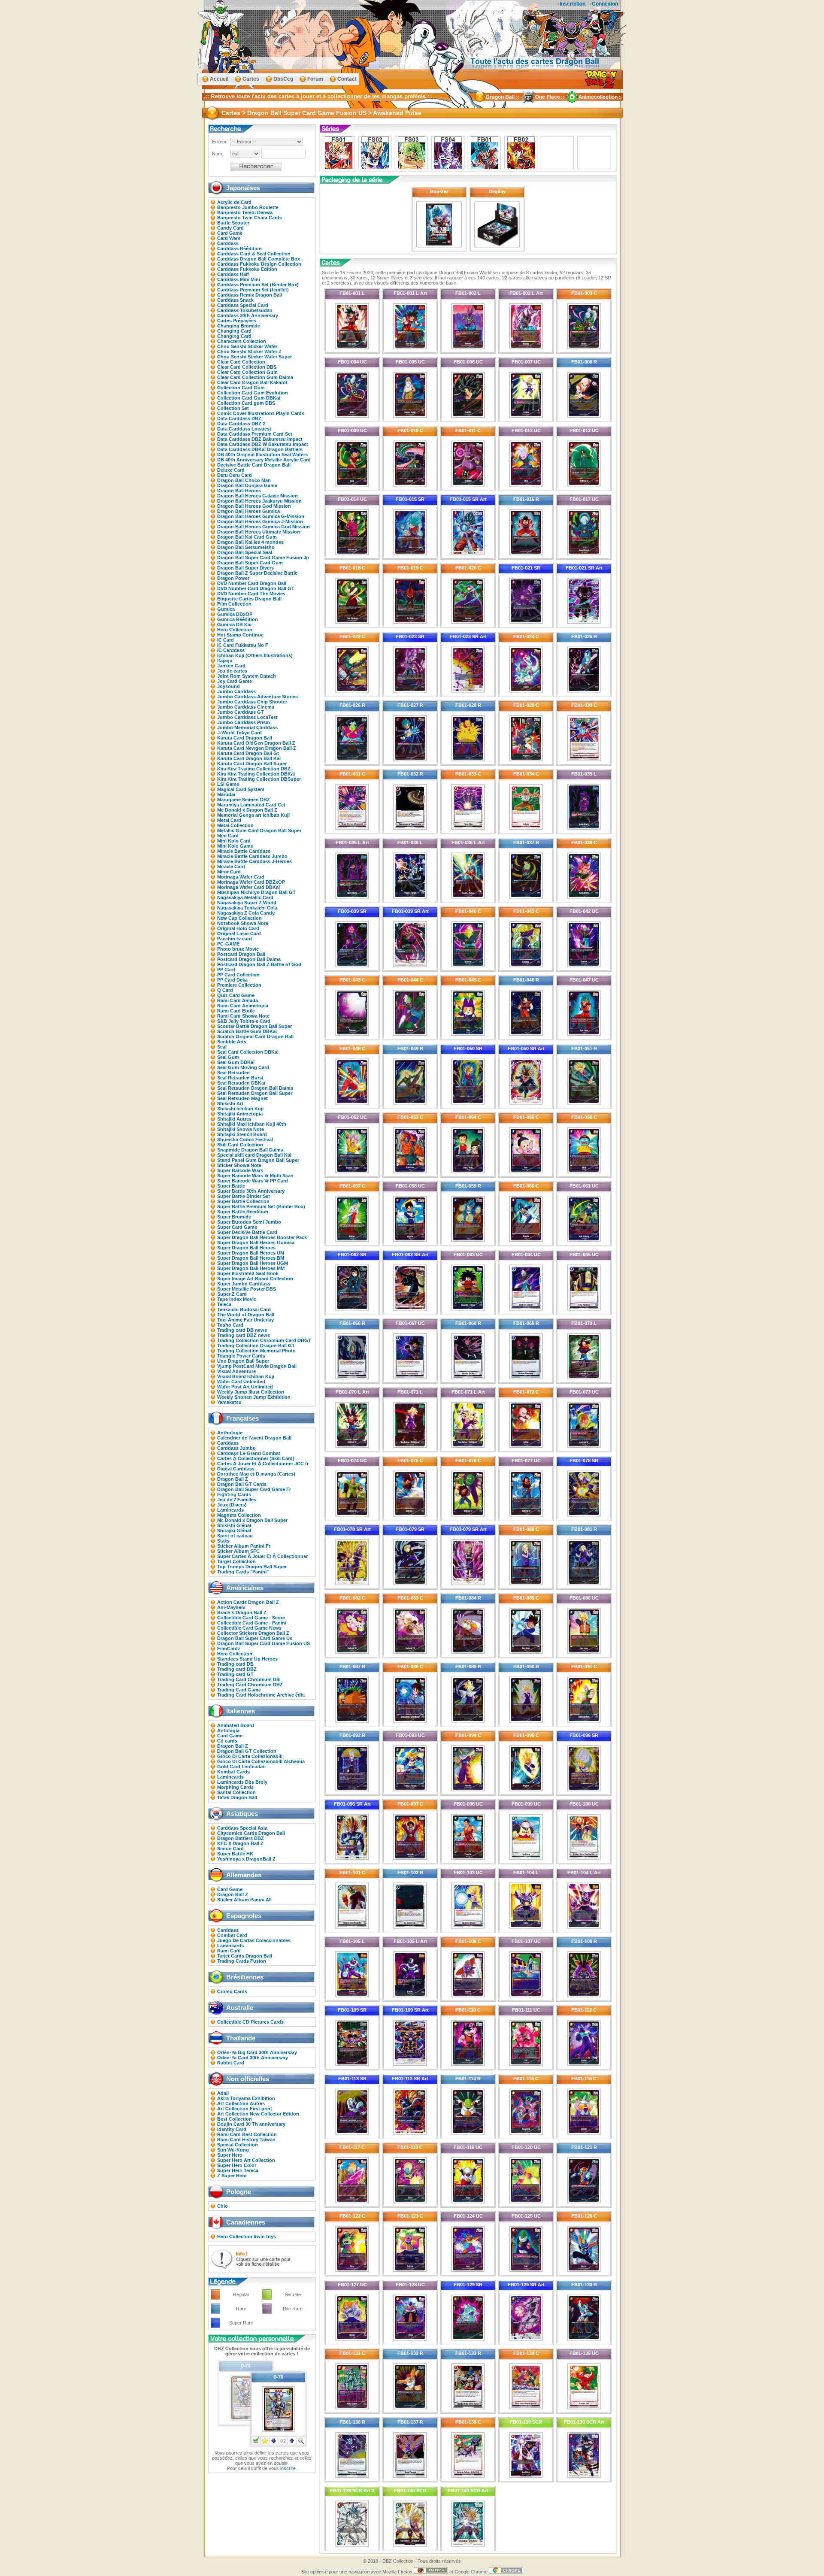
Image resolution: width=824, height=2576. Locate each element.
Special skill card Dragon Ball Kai (254, 1155)
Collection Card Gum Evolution (253, 393)
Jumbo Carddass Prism (244, 722)
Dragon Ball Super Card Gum (250, 563)
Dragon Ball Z (233, 1479)
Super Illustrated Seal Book (248, 1273)
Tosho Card (230, 1325)
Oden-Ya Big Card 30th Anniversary (257, 2052)
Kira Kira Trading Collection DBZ (254, 769)
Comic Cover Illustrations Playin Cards (261, 413)
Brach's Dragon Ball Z (242, 1612)
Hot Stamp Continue (240, 635)
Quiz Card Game (236, 995)
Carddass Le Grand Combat (249, 1453)
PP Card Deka (232, 980)
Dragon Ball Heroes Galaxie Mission (257, 496)
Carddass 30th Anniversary (248, 315)
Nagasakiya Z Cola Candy (246, 913)
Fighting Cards (234, 1494)
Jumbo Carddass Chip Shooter (252, 702)
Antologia (228, 1730)
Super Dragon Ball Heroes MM (251, 1268)
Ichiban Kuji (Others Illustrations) (255, 655)
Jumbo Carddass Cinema (246, 707)
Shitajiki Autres (234, 1119)
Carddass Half (233, 274)
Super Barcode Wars (240, 1170)
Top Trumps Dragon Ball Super (252, 1567)
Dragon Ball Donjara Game (247, 485)
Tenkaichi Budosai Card (244, 1309)
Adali (223, 2093)
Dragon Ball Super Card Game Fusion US (264, 1643)
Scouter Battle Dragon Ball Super (254, 1026)
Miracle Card (231, 867)
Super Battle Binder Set (244, 1196)
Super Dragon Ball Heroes (246, 1248)
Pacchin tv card (235, 939)
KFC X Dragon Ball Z (240, 1843)
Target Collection (236, 1561)
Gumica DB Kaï (234, 624)
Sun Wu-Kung (233, 2150)
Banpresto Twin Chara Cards (250, 218)
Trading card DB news (242, 1330)
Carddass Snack (235, 300)
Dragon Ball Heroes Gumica (248, 511)
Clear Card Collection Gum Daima (255, 377)
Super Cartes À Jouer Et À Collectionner (262, 1556)
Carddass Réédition (239, 249)
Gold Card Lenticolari (241, 1767)
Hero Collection (235, 630)
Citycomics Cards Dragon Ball (251, 1833)
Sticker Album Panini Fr (244, 1546)
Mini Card (228, 836)
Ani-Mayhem (231, 1607)
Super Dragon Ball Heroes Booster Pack (262, 1237)
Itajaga (225, 661)
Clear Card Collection (241, 362)
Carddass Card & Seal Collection (254, 254)
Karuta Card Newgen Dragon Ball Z (257, 748)
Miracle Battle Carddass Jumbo (252, 856)
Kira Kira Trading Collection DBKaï (256, 774)
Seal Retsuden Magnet (242, 1098)
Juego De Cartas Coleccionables (254, 1940)
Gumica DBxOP (235, 614)
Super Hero (230, 2155)
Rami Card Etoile (236, 1011)
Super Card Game (237, 1227)
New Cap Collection (239, 918)
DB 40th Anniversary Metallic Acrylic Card (264, 460)
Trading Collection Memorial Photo (256, 1351)
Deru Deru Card (235, 475)
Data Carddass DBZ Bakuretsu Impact (260, 439)
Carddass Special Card (243, 305)
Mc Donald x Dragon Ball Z (247, 810)
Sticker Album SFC (238, 1551)
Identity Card (232, 2129)
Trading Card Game (239, 1690)
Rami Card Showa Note (243, 1016)
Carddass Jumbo (236, 1448)
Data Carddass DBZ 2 (241, 424)
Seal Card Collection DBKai (248, 1052)
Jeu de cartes (232, 671)
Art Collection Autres (241, 2103)
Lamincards (230, 1510)
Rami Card (229, 1951)
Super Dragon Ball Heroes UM (251, 1253)
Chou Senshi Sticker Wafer (247, 346)
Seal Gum (228, 1057)
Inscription (573, 4)
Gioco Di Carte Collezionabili (250, 1756)
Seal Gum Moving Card (243, 1067)
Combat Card (232, 1935)
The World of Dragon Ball (246, 1315)
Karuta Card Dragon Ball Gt (248, 753)
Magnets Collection (239, 1515)
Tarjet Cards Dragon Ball (245, 1956)
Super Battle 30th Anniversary (251, 1191)
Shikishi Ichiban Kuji (240, 1109)
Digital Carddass (236, 1469)
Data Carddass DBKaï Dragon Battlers (260, 449)
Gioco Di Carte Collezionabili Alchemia (261, 1761)
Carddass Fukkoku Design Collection (259, 264)
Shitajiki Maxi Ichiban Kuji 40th (252, 1124)
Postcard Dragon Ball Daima (249, 959)
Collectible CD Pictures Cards (250, 2022)
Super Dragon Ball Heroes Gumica (256, 1243)
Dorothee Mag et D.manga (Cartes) (256, 1474)
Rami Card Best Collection (247, 2134)
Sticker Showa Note (239, 1165)
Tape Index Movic (237, 1299)
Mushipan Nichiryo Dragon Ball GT (256, 892)
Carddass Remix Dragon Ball (250, 295)
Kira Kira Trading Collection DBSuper (259, 779)
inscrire (288, 2468)
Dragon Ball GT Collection (247, 1751)
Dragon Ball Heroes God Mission (254, 506)
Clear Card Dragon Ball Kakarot (252, 382)
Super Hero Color (237, 2165)
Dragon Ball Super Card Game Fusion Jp (263, 558)
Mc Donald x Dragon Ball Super (252, 1520)
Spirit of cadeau (235, 1536)
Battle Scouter (233, 223)
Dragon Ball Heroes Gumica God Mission (264, 527)
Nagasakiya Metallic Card (245, 897)
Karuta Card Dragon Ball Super (252, 764)
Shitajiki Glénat (234, 1530)
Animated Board (236, 1725)
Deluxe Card (231, 470)
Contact (347, 79)
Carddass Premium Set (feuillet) (253, 290)
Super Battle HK (235, 1854)
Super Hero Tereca (238, 2170)
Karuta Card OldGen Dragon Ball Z (256, 743)
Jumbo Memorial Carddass (247, 727)
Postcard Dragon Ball (241, 954)
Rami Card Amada (238, 1000)
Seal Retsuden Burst (240, 1078)
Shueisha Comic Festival (245, 1140)
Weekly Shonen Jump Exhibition (254, 1397)
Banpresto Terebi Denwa (245, 212)
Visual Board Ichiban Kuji (246, 1376)
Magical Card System (241, 789)
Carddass (228, 243)
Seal (222, 1047)
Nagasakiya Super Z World (247, 903)
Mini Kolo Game (235, 846)
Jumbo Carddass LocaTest (247, 717)
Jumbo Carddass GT (241, 712)
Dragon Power (233, 578)
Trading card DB (235, 1664)
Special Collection (238, 2145)
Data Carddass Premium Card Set (255, 434)
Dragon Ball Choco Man (244, 480)
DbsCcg (283, 79)
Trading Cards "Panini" (243, 1572)
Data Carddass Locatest (244, 429)
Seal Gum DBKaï (236, 1062)
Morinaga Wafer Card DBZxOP (251, 882)
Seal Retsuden (233, 1073)
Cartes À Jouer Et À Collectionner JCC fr (263, 1464)
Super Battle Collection (243, 1201)
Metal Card (229, 820)
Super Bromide (234, 1217)
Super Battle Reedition (243, 1212)
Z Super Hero (232, 2176)
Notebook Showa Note (243, 923)
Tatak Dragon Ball (237, 1797)
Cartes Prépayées (237, 321)
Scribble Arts (232, 1042)
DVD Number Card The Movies (251, 594)
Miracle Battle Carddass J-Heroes (254, 861)
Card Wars (229, 238)
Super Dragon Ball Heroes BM (251, 1258)
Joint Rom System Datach (247, 676)
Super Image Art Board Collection (255, 1279)
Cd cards (227, 1741)
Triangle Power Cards (241, 1356)
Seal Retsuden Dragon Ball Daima (255, 1088)
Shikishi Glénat (234, 1525)
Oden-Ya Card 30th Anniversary (253, 2058)
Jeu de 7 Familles (237, 1500)
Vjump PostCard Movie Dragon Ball (257, 1366)
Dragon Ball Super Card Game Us (255, 1638)
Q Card (225, 990)
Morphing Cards (235, 1787)
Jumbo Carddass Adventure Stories (257, 697)
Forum (315, 79)
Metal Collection (235, 825)
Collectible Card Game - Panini (252, 1623)
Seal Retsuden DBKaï (241, 1083)
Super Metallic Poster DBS (247, 1289)
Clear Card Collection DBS (247, 367)
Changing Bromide (239, 326)
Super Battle (231, 1186)
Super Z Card (232, 1294)
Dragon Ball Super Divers (245, 568)
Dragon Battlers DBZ (241, 1838)
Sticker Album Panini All (244, 1900)
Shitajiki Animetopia (240, 1114)
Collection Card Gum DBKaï (249, 398)
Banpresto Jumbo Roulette (248, 207)
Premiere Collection (239, 985)
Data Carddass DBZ (239, 418)
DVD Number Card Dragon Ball (252, 583)
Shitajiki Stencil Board (242, 1134)
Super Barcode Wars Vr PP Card (253, 1181)
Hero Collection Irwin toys (247, 2237)
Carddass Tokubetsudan (245, 310)
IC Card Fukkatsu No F (243, 645)
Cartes (251, 79)
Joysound (229, 686)
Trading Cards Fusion (242, 1961)
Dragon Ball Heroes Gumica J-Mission (260, 521)
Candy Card (230, 228)
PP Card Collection (238, 975)
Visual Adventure (236, 1371)
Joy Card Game (235, 681)
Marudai (226, 794)
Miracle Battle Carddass (244, 851)
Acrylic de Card (234, 202)
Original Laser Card (239, 933)
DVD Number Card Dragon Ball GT (256, 588)
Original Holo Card (238, 928)
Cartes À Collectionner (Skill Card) (256, 1458)
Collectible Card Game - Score (251, 1618)
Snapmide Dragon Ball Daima (250, 1150)
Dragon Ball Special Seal (245, 552)
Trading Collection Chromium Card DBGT (264, 1340)
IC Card (226, 640)
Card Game (230, 233)
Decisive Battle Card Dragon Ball (254, 465)
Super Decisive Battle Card (247, 1232)
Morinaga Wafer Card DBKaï (248, 887)
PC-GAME (228, 944)
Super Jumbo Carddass (244, 1284)
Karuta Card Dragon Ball (245, 738)
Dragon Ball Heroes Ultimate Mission (259, 532)
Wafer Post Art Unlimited (245, 1387)
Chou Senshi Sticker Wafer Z (249, 352)
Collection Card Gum (241, 388)
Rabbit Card (231, 2063)
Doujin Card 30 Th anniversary (251, 2124)
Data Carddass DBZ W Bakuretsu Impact (263, 444)
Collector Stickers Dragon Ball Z (253, 1633)
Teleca (224, 1304)
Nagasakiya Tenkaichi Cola (247, 908)
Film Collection (234, 604)
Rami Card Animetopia (243, 1006)
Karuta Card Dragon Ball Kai (249, 758)
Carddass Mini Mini (239, 279)
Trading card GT (235, 1674)
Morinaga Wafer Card (241, 877)
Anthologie (230, 1433)
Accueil (219, 79)
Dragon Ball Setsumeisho (246, 547)
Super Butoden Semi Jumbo (249, 1222)
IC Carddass (231, 650)
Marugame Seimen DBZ (244, 800)
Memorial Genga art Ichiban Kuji (253, 815)
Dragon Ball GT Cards (242, 1484)
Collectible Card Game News (249, 1628)
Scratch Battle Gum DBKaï (247, 1031)
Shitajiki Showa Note (241, 1129)
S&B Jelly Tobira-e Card (244, 1021)
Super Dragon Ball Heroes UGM (253, 1263)
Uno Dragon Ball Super (243, 1361)
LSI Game (228, 784)
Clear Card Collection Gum (247, 372)
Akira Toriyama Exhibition (246, 2098)
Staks (223, 1541)
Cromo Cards (232, 1991)
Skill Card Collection (240, 1145)
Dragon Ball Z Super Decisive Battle (257, 573)
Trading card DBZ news (244, 1335)
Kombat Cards (233, 1772)
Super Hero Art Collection (246, 2160)
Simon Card (230, 1849)
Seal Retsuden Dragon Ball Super (255, 1093)
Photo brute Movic (238, 949)
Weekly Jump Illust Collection (251, 1392)
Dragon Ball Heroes (239, 491)
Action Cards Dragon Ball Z (248, 1602)
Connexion (605, 4)
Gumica (226, 609)
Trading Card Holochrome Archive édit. (261, 1695)
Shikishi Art (230, 1103)
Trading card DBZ (237, 1669)
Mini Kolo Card (234, 841)
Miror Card (229, 872)
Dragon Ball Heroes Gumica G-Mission (261, 516)
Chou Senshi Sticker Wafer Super (254, 357)
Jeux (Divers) (232, 1505)
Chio (223, 2206)
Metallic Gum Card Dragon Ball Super (259, 830)
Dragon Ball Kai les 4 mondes (250, 542)
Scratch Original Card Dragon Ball (255, 1036)
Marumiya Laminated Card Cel (251, 805)
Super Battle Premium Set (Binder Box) (261, 1206)
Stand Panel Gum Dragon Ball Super (258, 1160)
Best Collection (235, 2119)
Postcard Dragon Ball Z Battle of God (259, 964)
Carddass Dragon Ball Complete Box (259, 259)
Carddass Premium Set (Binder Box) (258, 285)
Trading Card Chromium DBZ (250, 1685)
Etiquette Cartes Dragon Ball (249, 599)
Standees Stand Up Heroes (247, 1659)
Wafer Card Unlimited (241, 1382)
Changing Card (234, 331)
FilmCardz (229, 1649)
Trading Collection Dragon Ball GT (256, 1346)
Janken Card (231, 666)
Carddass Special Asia (242, 1828)
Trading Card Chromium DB (248, 1679)
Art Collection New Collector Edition (258, 2114)
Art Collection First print (245, 2109)
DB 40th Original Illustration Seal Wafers (262, 455)
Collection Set (233, 408)
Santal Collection (236, 1792)
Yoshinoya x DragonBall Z (246, 1859)
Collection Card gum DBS (246, 403)
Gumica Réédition (238, 619)
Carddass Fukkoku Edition (247, 269)
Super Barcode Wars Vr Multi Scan (255, 1176)
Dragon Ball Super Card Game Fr (254, 1489)
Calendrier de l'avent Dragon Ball (254, 1438)
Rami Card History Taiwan (246, 2140)
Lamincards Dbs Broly (242, 1782)
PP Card (226, 970)
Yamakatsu (229, 1402)
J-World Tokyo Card (239, 733)
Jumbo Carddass (236, 691)
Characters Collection (242, 341)
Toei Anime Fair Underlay (245, 1320)
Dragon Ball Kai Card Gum (247, 537)
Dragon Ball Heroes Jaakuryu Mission (259, 501)
